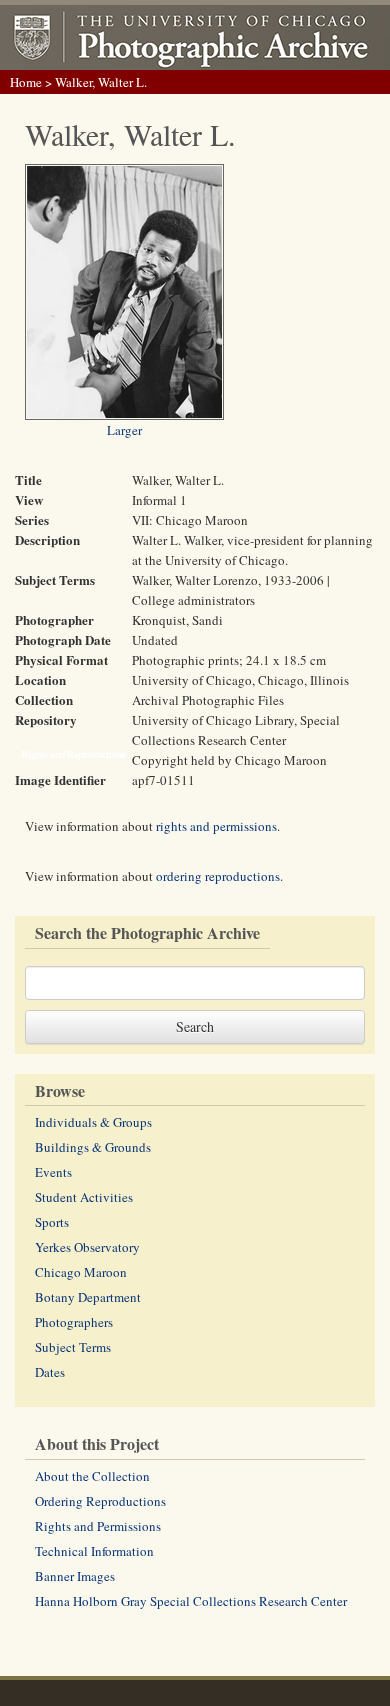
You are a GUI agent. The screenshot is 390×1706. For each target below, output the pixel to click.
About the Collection (92, 1476)
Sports (52, 1222)
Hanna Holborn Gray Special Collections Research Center (191, 1601)
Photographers (74, 1322)
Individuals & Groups (93, 1122)
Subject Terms (73, 1347)
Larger (124, 430)
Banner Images (75, 1576)
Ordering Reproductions (100, 1501)
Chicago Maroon (81, 1272)
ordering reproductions (218, 876)
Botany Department (88, 1297)
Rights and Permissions (98, 1526)
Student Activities (84, 1197)
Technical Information (94, 1551)
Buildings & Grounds (93, 1147)
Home (26, 82)
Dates (50, 1372)
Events (53, 1172)
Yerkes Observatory (87, 1247)
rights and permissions (216, 826)
